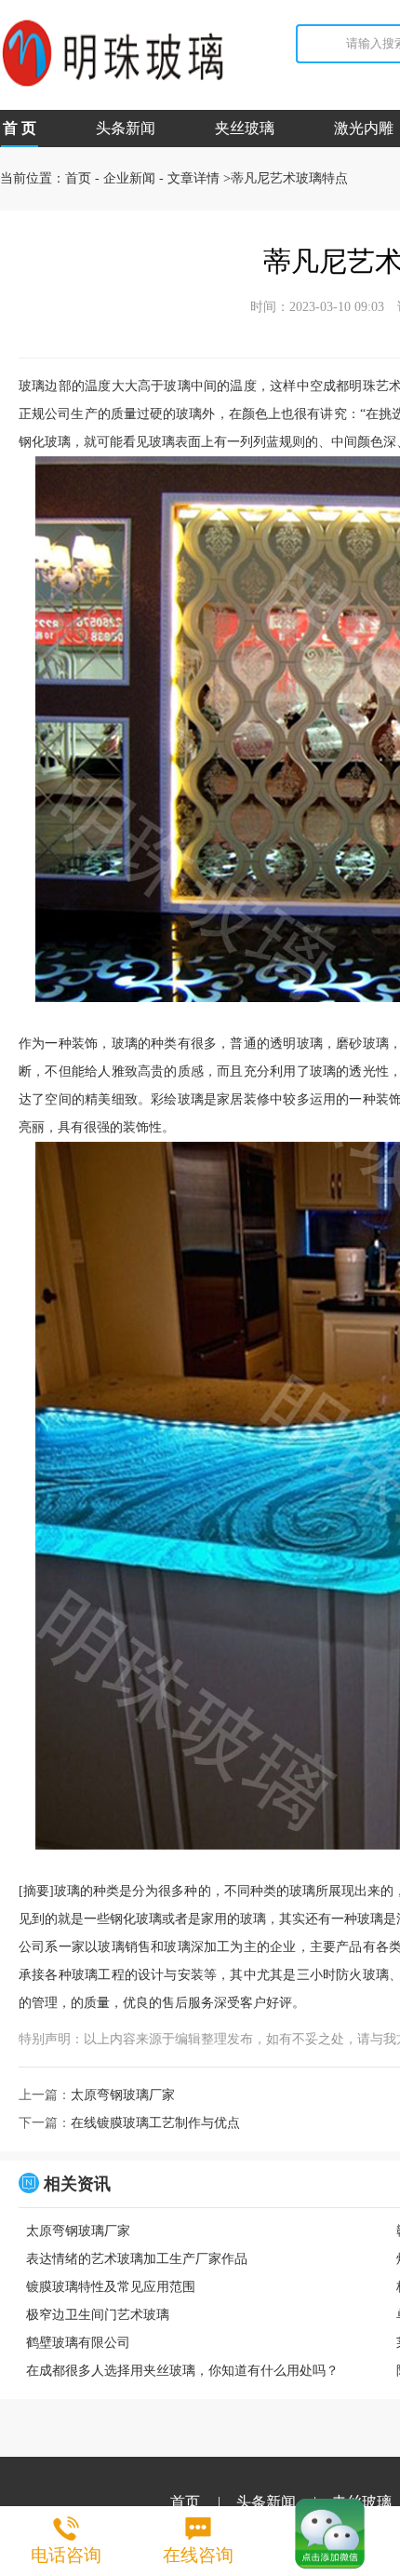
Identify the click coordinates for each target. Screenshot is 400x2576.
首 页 (20, 128)
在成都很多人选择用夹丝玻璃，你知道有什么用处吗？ (182, 2371)
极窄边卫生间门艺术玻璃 (98, 2315)
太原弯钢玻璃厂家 (123, 2095)
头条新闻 (126, 128)
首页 (78, 178)
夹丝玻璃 (245, 128)
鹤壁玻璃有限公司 (78, 2343)
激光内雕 (364, 128)
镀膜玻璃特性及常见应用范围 (111, 2287)
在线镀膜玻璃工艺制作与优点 (155, 2123)
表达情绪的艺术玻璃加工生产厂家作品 (137, 2259)
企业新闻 (129, 178)
